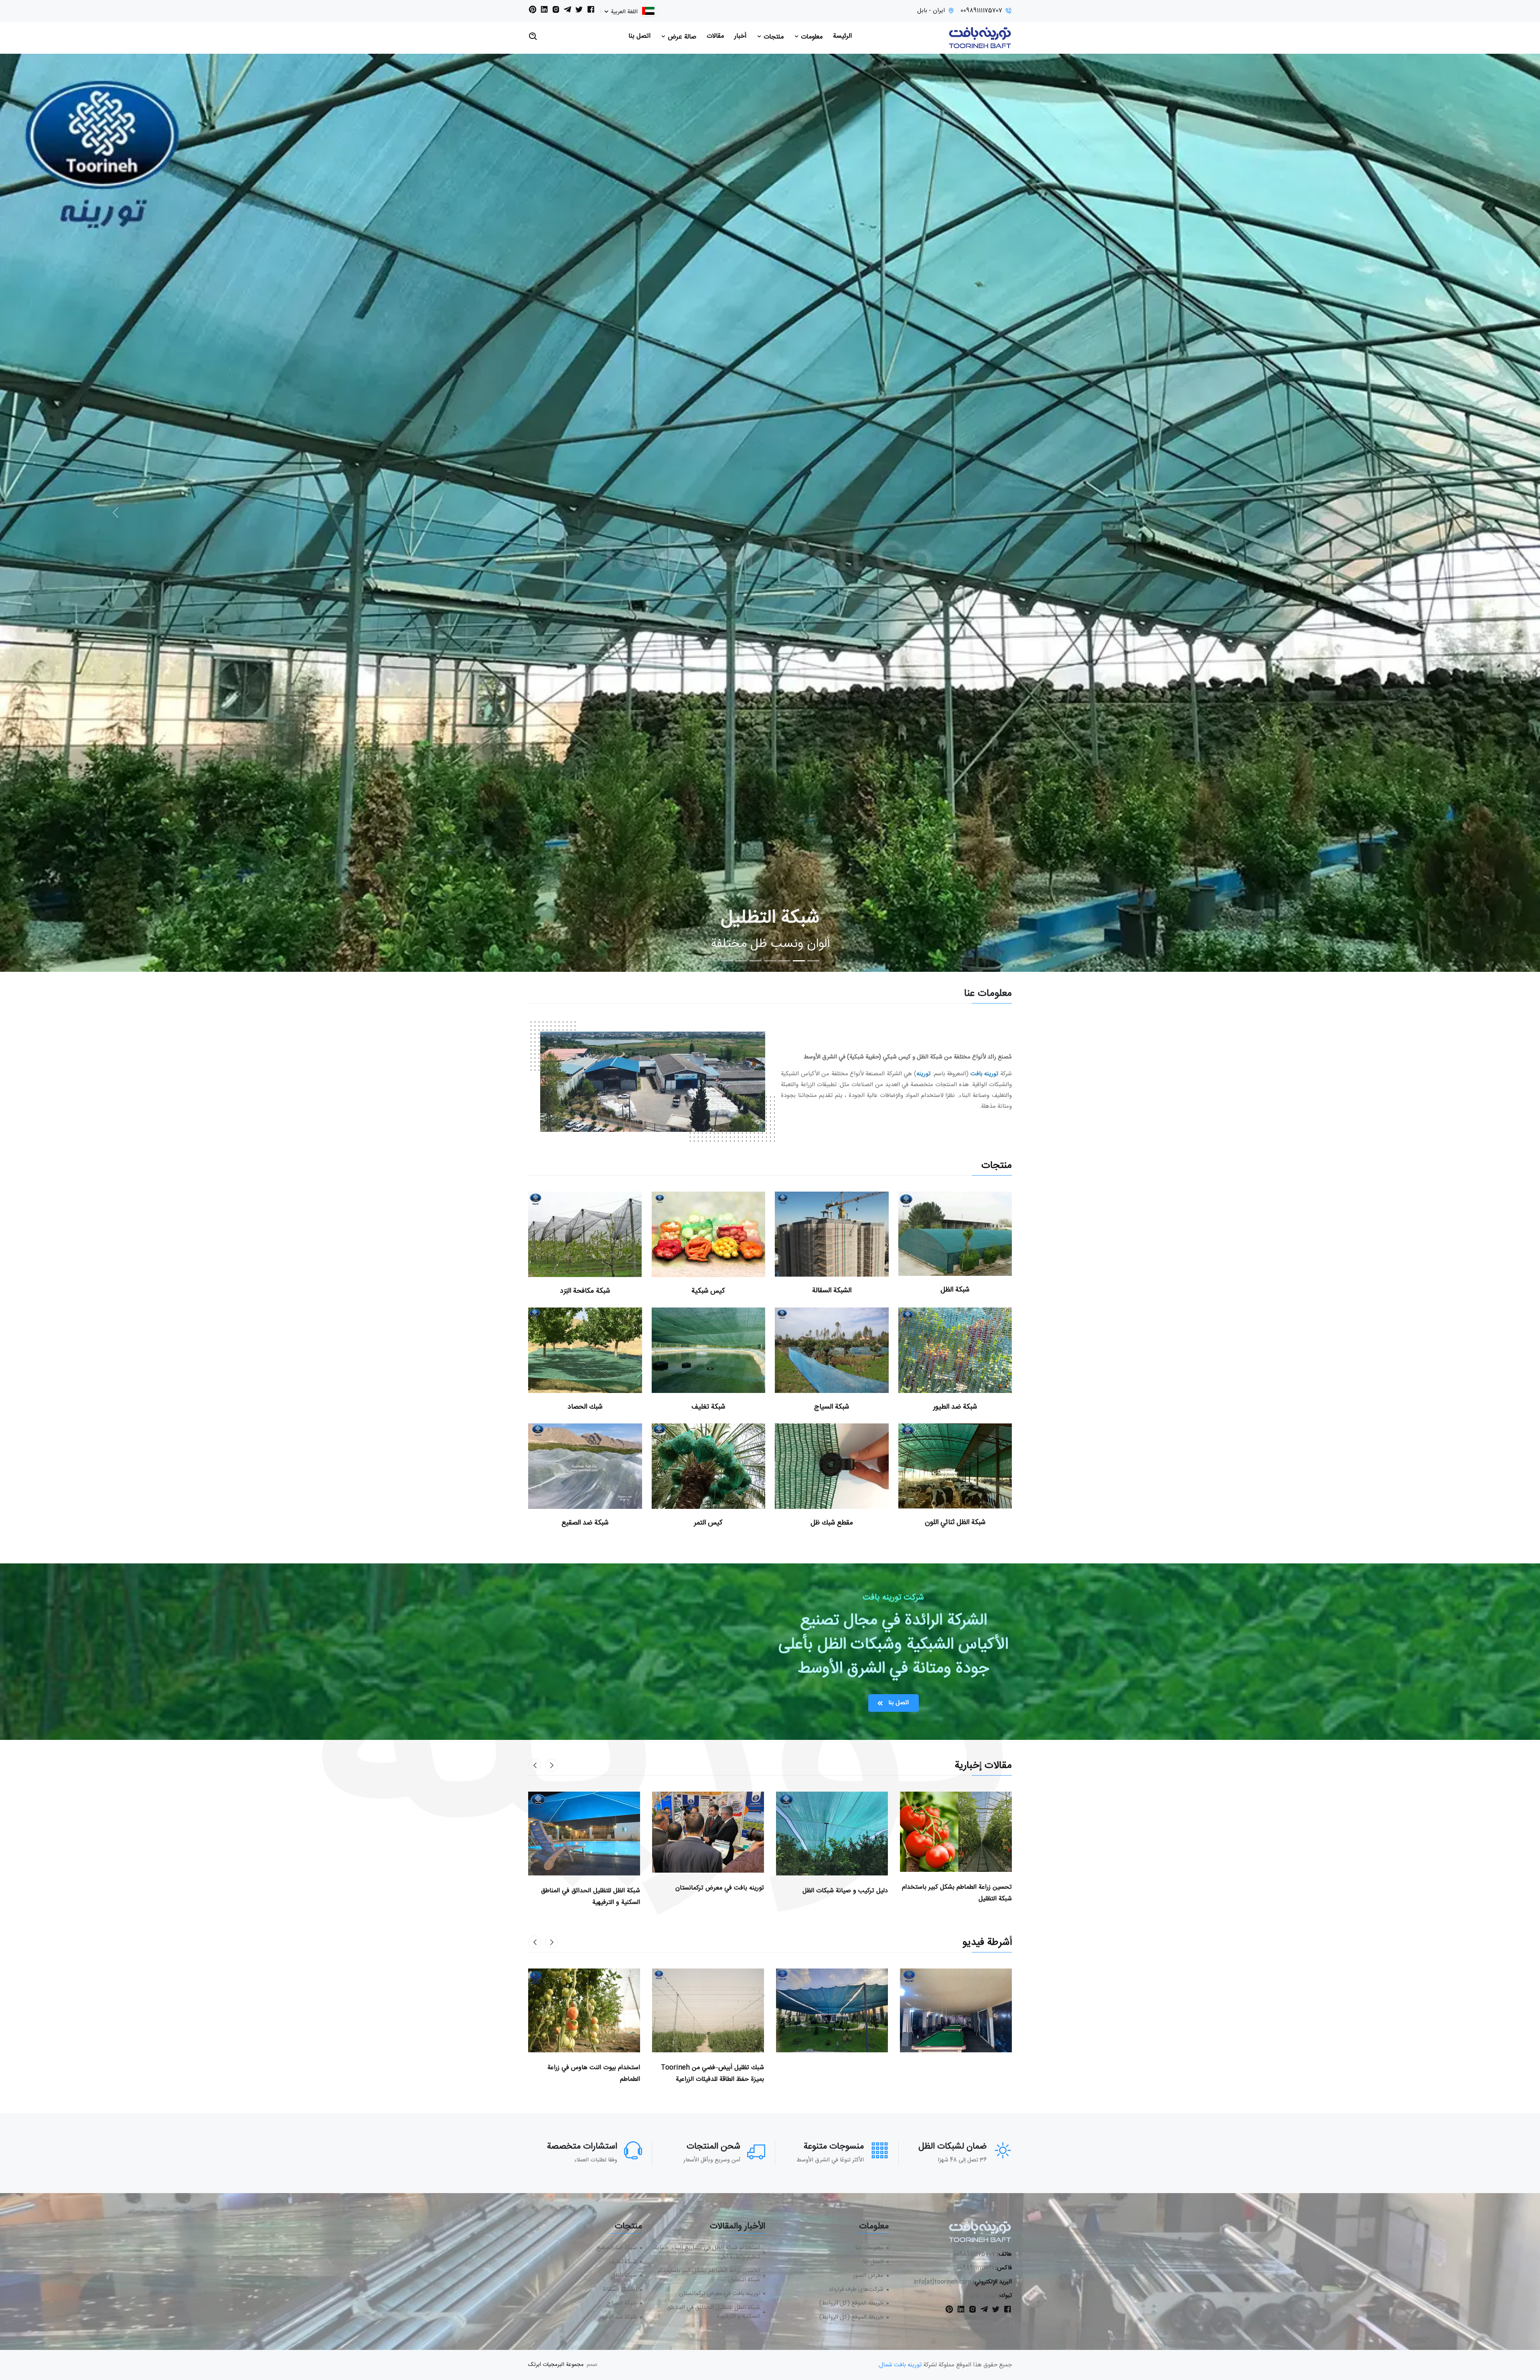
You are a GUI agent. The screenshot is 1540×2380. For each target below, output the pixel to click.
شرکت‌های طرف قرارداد (856, 2290)
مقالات (715, 36)
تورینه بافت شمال (900, 2365)
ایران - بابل (931, 11)
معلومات (811, 37)
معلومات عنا (869, 2248)
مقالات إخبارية (983, 1766)
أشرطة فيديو (987, 1943)
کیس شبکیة (708, 1291)
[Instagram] (556, 11)
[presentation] (551, 1765)
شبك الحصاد (585, 1407)
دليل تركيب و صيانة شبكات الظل (597, 1891)
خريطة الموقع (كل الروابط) (851, 2304)
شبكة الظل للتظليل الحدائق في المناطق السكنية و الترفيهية (713, 2312)
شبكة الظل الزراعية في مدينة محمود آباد (588, 2068)
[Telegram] (567, 11)
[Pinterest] (533, 11)
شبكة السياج (832, 1407)
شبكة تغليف (708, 1407)
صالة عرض (681, 37)
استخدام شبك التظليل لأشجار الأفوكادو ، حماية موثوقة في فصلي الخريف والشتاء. (712, 2074)
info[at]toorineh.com (942, 2282)
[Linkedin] (544, 11)
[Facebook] (591, 11)
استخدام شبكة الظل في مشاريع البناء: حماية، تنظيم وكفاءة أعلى (840, 1896)
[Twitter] (579, 11)
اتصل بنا (639, 36)
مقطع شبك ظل (832, 1523)
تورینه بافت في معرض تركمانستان (719, 2294)
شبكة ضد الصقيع (585, 1523)
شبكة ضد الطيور (955, 1407)
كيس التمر (708, 1523)
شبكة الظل (955, 1290)
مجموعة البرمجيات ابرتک (556, 2365)
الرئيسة (842, 36)
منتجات (773, 37)
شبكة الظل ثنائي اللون (955, 1523)
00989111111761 (975, 2268)
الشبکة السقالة (832, 1291)
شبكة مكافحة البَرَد (585, 1291)
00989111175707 (981, 11)
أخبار (740, 36)
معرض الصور (868, 2276)
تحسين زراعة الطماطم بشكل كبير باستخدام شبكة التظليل (709, 2276)
